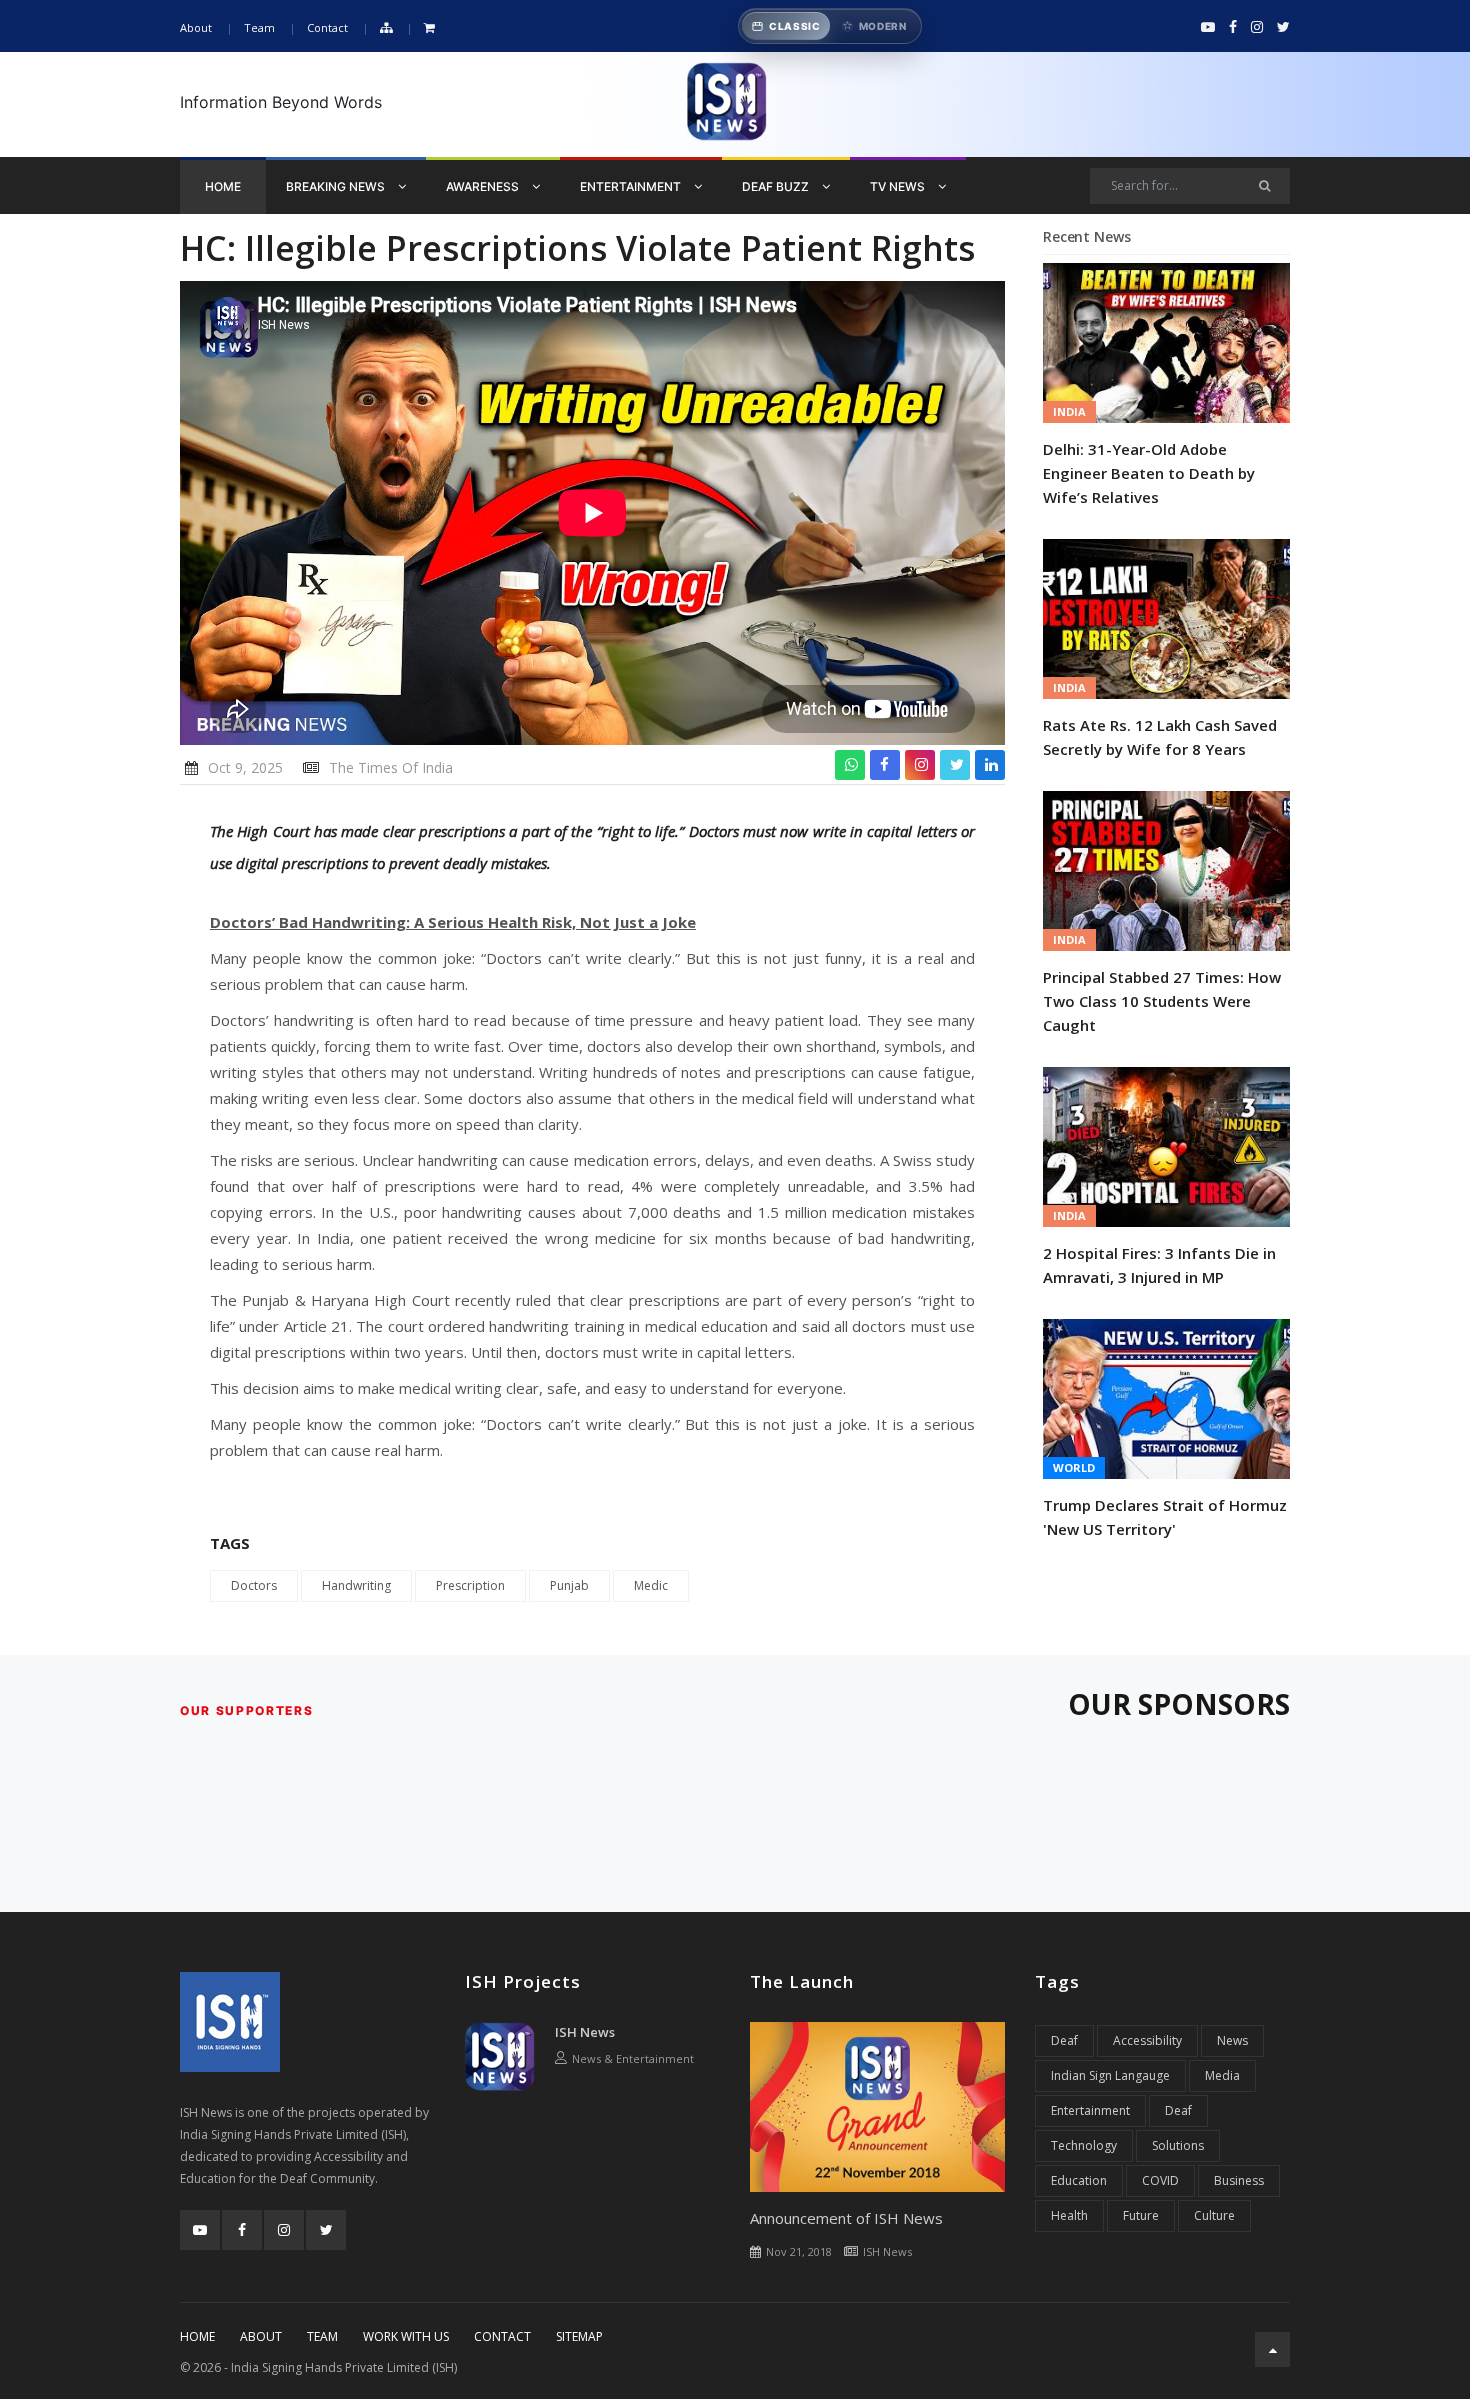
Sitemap (579, 2336)
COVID (1160, 2180)
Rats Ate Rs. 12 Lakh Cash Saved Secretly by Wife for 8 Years (1160, 737)
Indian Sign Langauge (1110, 2075)
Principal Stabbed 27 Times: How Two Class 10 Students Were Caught (1162, 1001)
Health (1069, 2215)
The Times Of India (391, 767)
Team (259, 27)
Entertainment (632, 186)
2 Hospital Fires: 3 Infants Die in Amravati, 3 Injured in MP (1159, 1265)
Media (1222, 2075)
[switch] (830, 26)
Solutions (1178, 2145)
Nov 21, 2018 (799, 2251)
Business (1239, 2180)
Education (1079, 2180)
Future (1141, 2215)
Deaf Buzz (777, 186)
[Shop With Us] (429, 28)
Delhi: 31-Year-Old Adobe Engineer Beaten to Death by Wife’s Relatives (1149, 473)
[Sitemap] (386, 28)
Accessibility (1147, 2040)
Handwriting (356, 1585)
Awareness (484, 186)
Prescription (470, 1585)
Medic (651, 1585)
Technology (1084, 2145)
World (1074, 1467)
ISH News (585, 2032)
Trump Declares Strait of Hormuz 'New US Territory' (1165, 1517)
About (196, 27)
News (1232, 2040)
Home (223, 186)
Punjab (569, 1585)
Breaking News (337, 186)
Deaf (1064, 2040)
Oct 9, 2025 (245, 767)
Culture (1214, 2215)
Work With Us (406, 2336)
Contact (327, 27)
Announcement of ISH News (846, 2218)
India (1069, 411)
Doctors (254, 1585)
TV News (899, 186)
